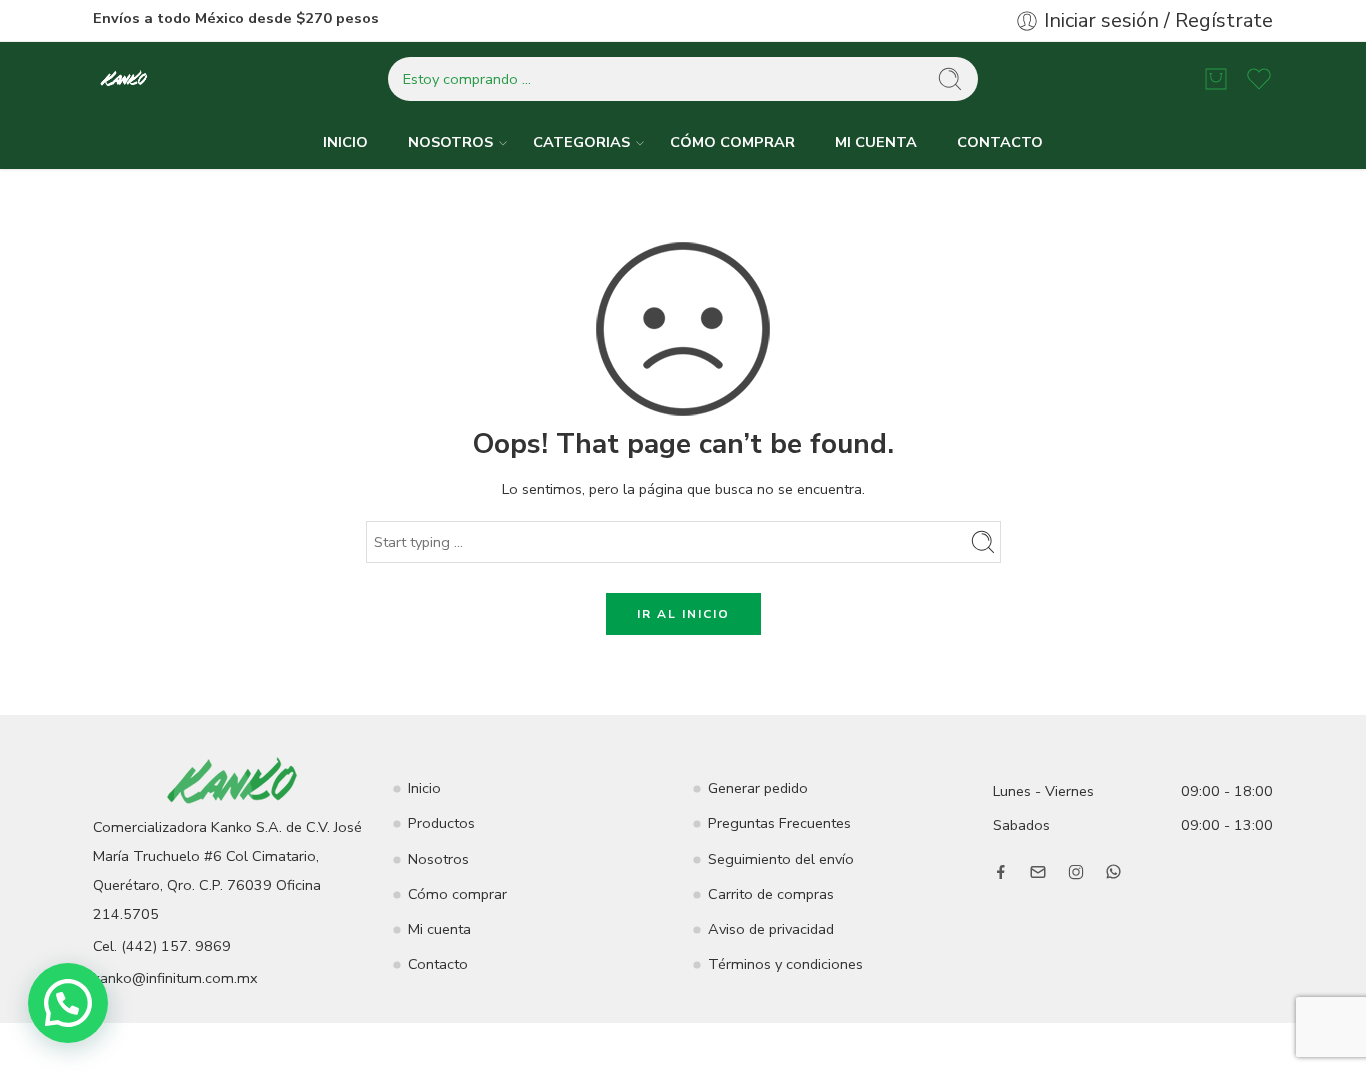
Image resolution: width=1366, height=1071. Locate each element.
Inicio (424, 788)
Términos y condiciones (785, 964)
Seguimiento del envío (781, 859)
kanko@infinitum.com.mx (175, 978)
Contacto (438, 964)
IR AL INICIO (683, 614)
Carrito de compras (771, 894)
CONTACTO (1000, 142)
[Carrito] (1216, 79)
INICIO (345, 142)
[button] (68, 1003)
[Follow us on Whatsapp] (1113, 871)
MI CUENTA (876, 142)
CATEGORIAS (581, 142)
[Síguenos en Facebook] (1001, 872)
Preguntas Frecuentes (779, 823)
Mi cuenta (439, 929)
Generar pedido (758, 788)
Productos (441, 823)
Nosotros (438, 859)
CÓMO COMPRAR (732, 142)
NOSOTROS (450, 142)
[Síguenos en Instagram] (1076, 872)
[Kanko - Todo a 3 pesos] (124, 79)
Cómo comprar (457, 894)
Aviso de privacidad (771, 929)
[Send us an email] (1038, 872)
